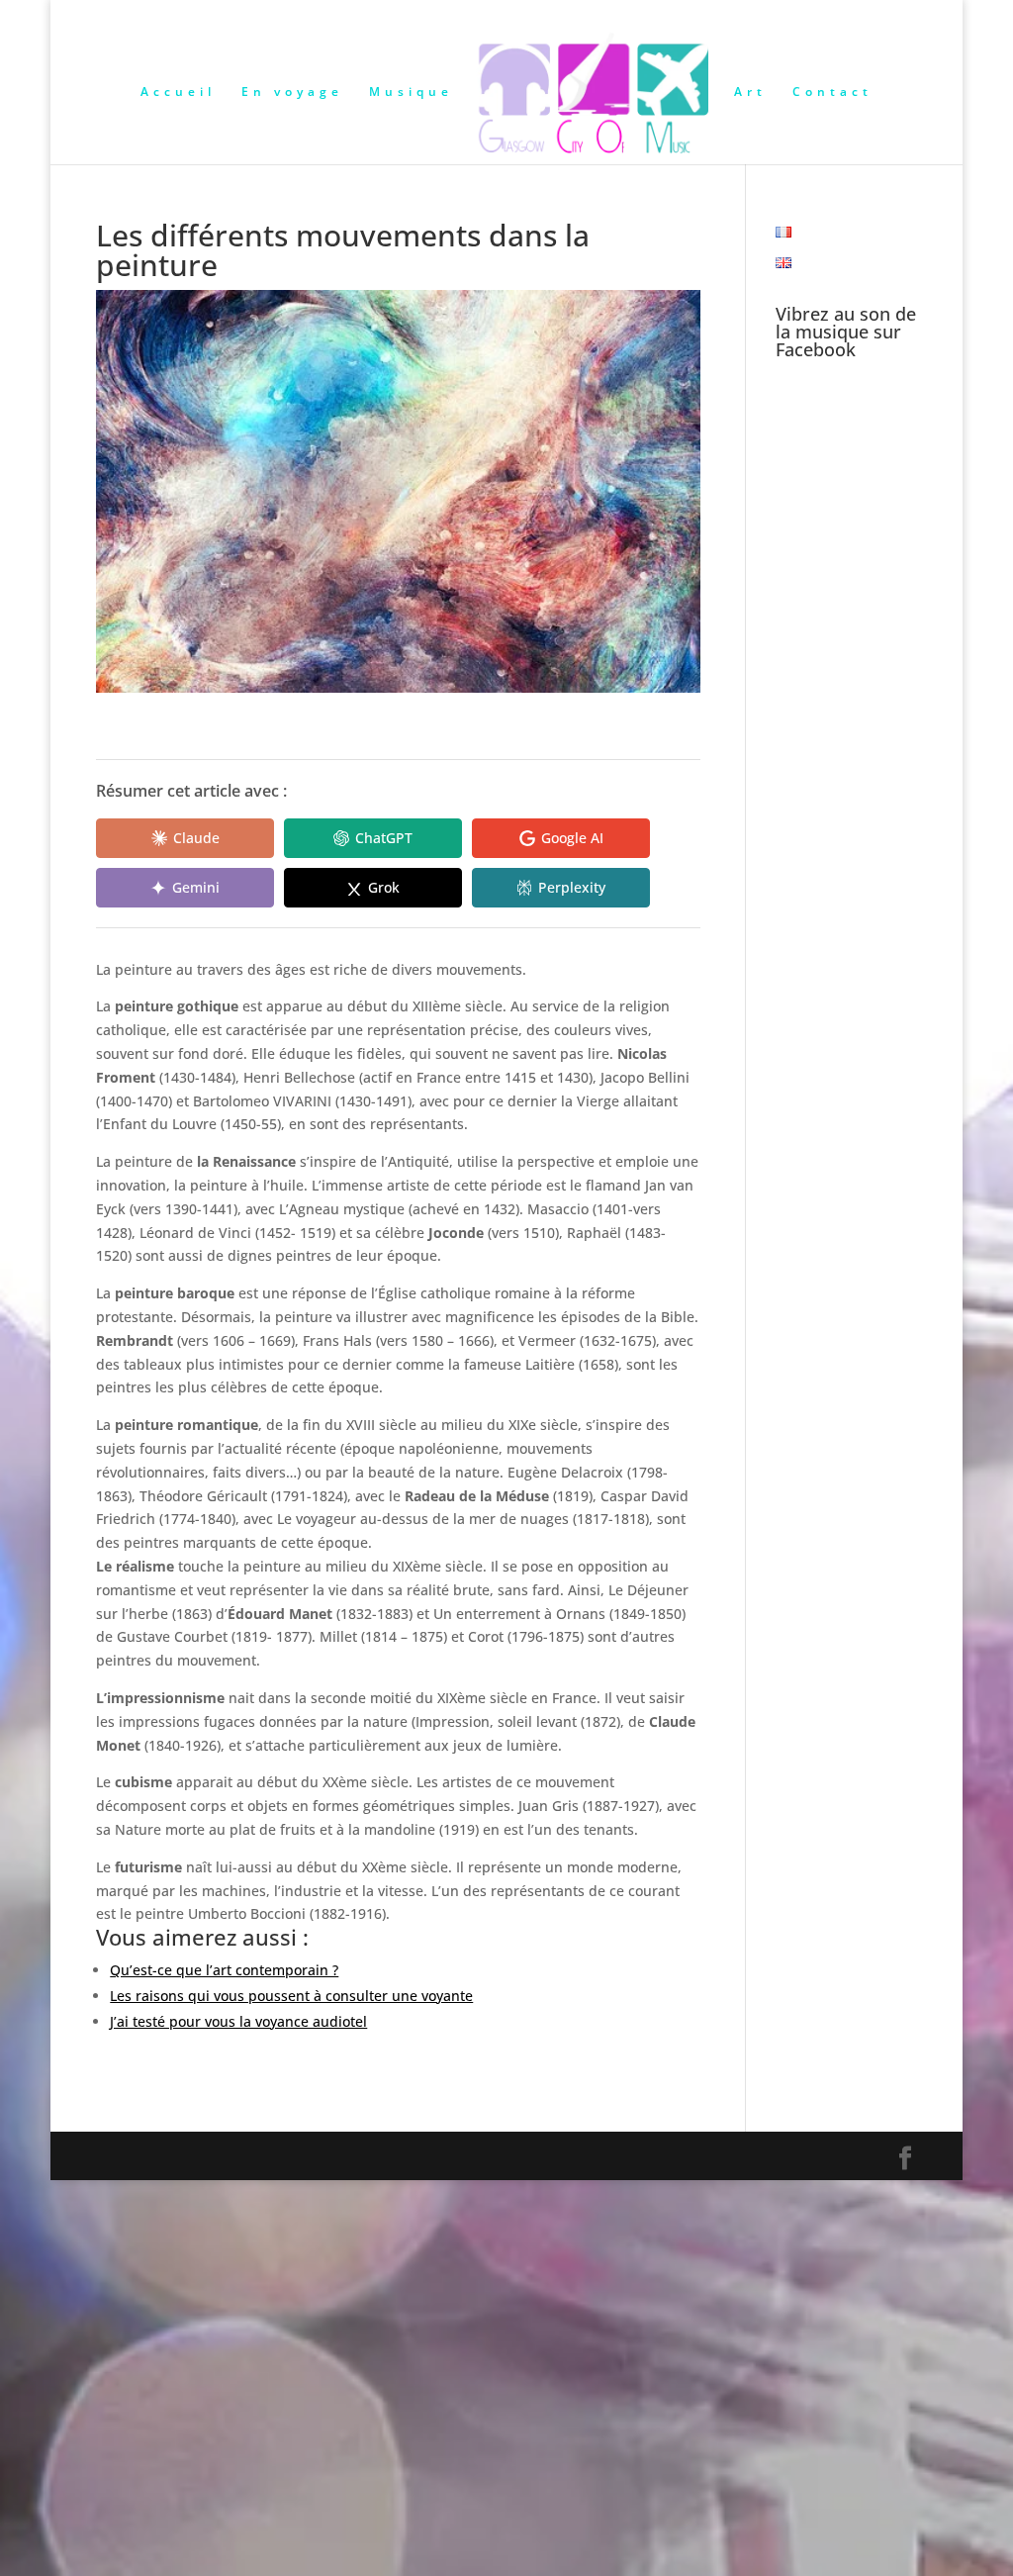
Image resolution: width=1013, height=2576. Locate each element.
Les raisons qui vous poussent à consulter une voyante (291, 1996)
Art (750, 93)
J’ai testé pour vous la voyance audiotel (238, 2021)
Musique (411, 93)
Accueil (178, 93)
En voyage (292, 93)
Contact (832, 93)
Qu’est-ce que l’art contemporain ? (224, 1970)
